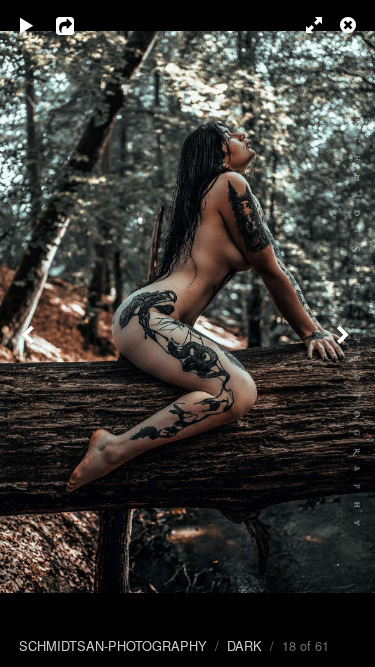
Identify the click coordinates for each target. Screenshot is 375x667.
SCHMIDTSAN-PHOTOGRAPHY (113, 645)
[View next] (345, 333)
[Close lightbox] (350, 25)
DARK (244, 645)
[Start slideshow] (27, 25)
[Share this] (79, 25)
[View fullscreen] (305, 25)
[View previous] (30, 333)
